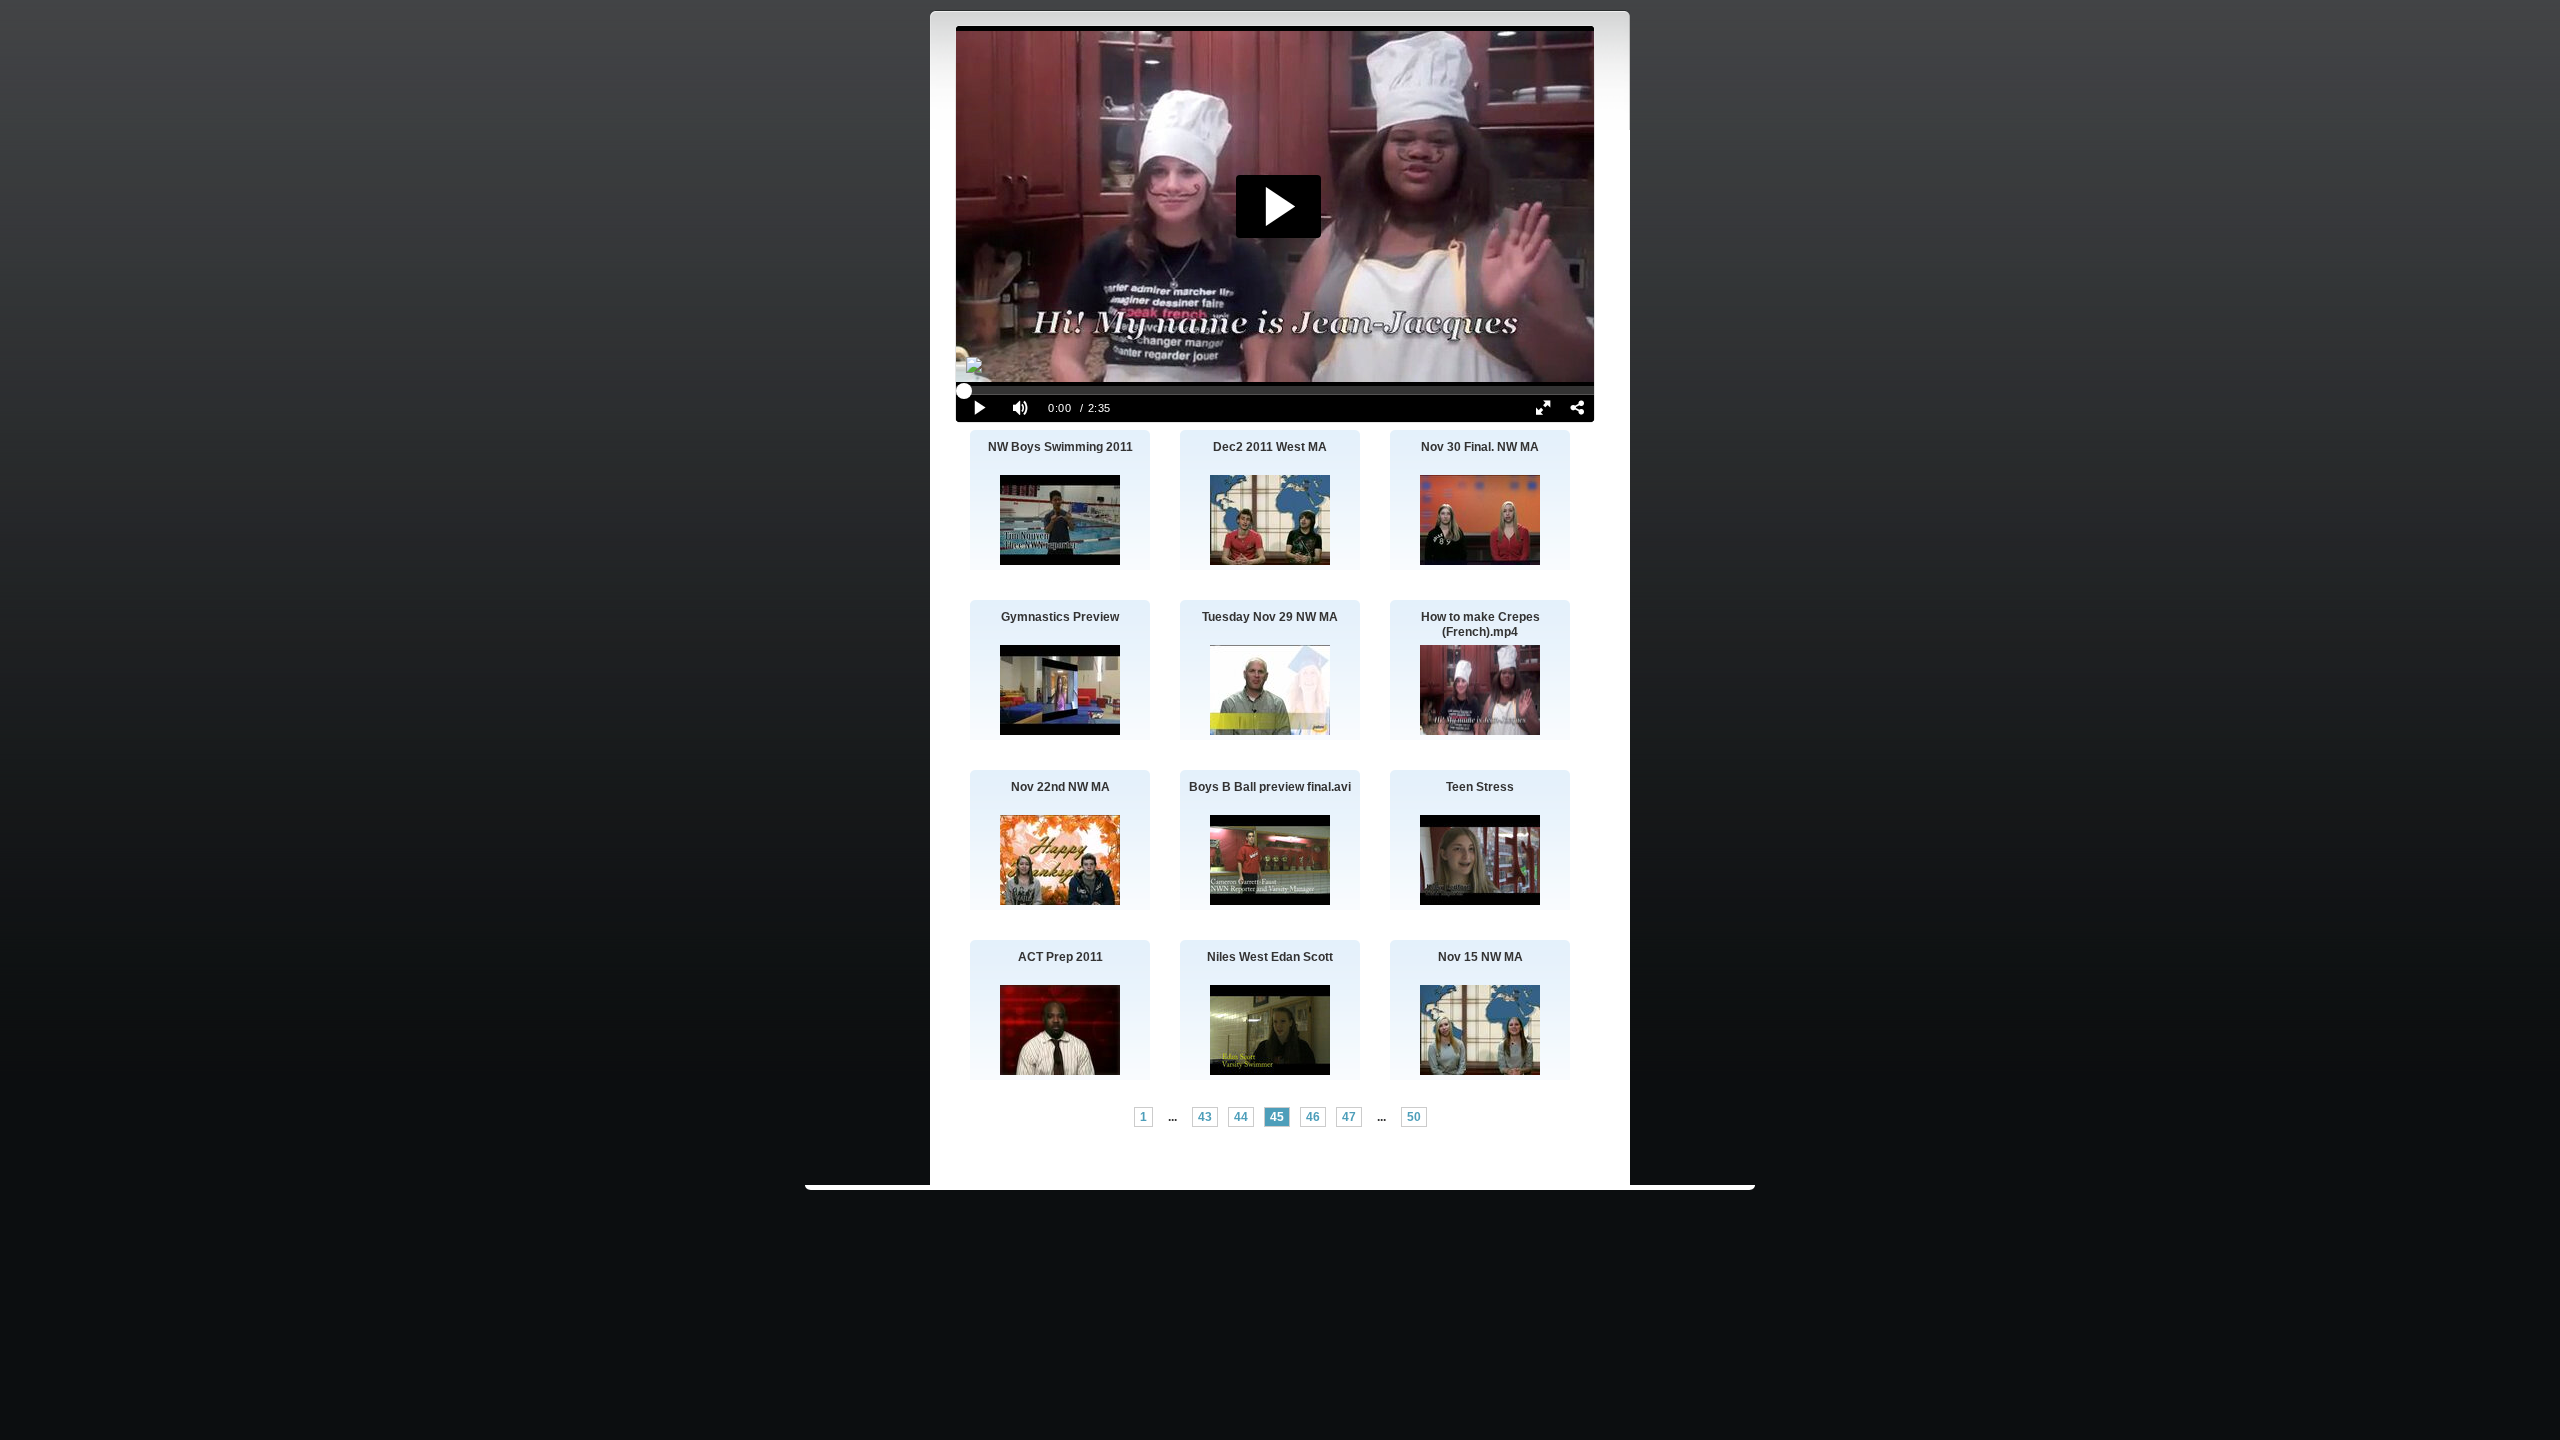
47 (1349, 1117)
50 (1414, 1117)
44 (1241, 1117)
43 (1205, 1117)
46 (1313, 1117)
